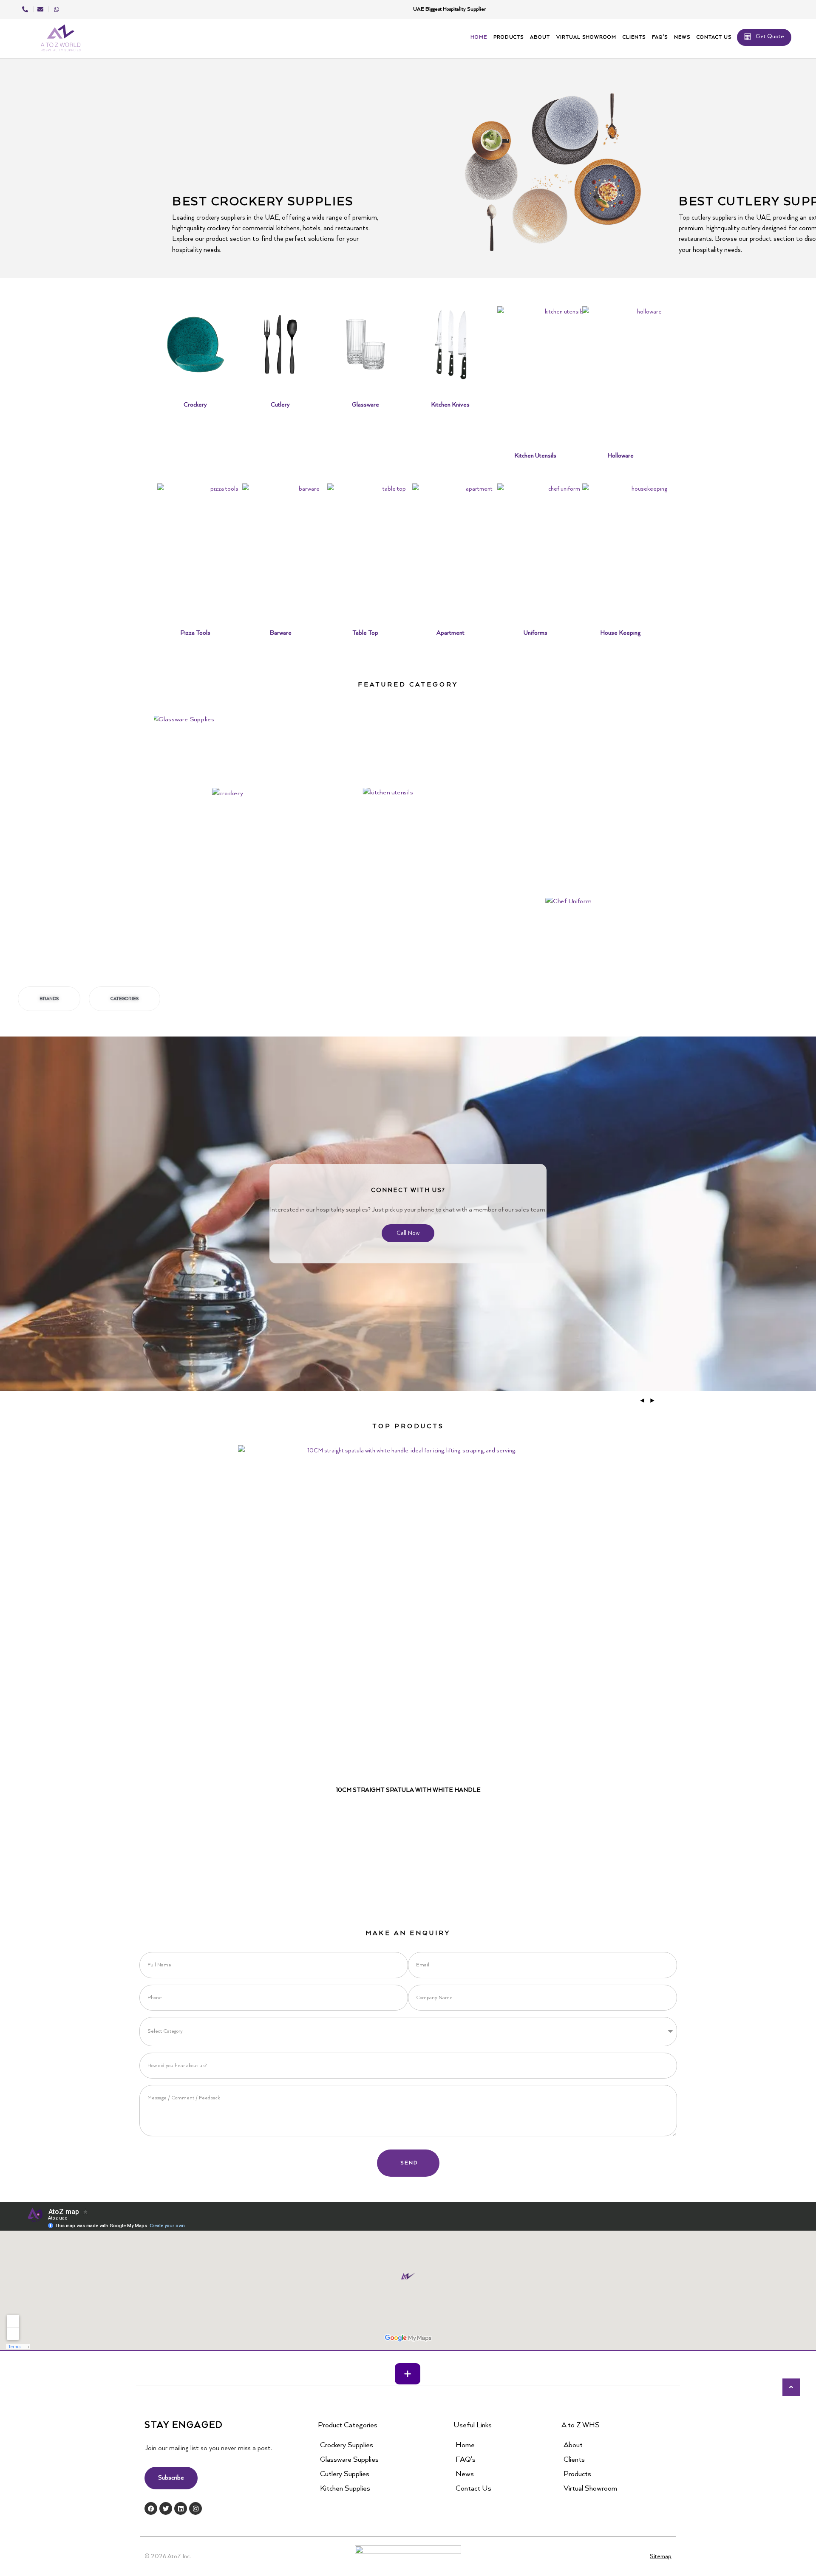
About (540, 37)
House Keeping (620, 633)
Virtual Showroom (586, 37)
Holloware (620, 456)
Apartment (450, 633)
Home (479, 37)
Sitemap (661, 2556)
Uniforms (535, 633)
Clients (634, 37)
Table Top (365, 633)
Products (509, 37)
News (682, 37)
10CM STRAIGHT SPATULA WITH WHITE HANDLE (408, 1790)
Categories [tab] (125, 999)
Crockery (195, 405)
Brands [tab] (49, 999)
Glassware (365, 405)
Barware (280, 633)
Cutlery (280, 405)
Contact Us (714, 37)
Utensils (356, 820)
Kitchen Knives (450, 405)
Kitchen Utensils (535, 456)
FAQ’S (660, 37)
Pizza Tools (195, 633)
